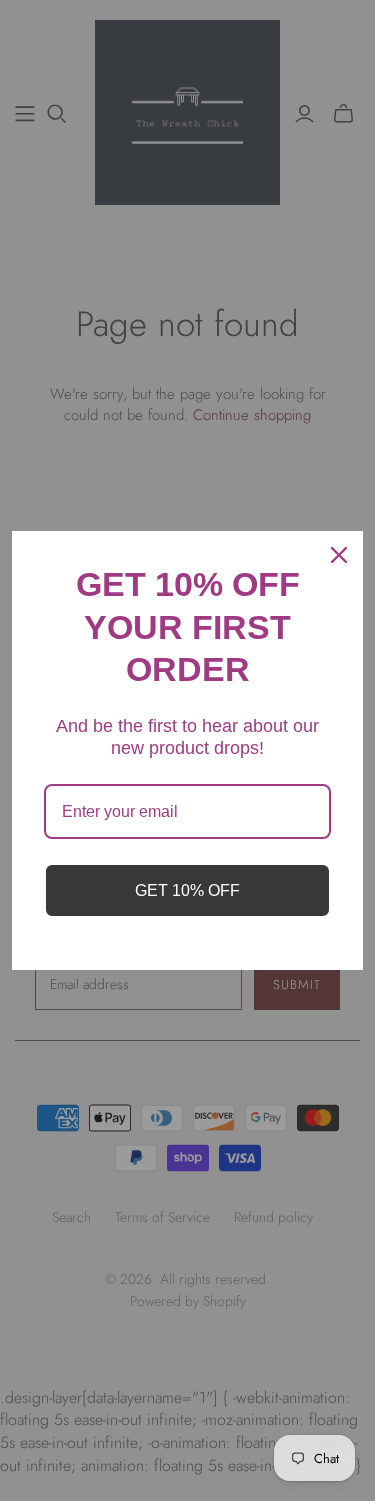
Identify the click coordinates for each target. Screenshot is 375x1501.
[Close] (339, 555)
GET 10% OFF (187, 890)
